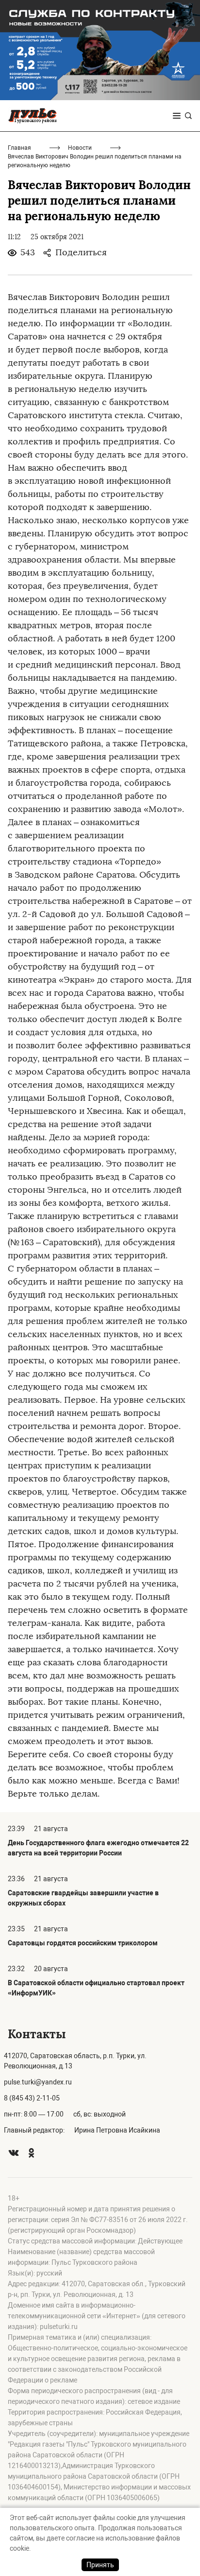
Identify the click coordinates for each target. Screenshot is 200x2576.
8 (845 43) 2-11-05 (32, 2098)
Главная (19, 148)
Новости (80, 148)
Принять (100, 2565)
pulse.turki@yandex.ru (38, 2082)
